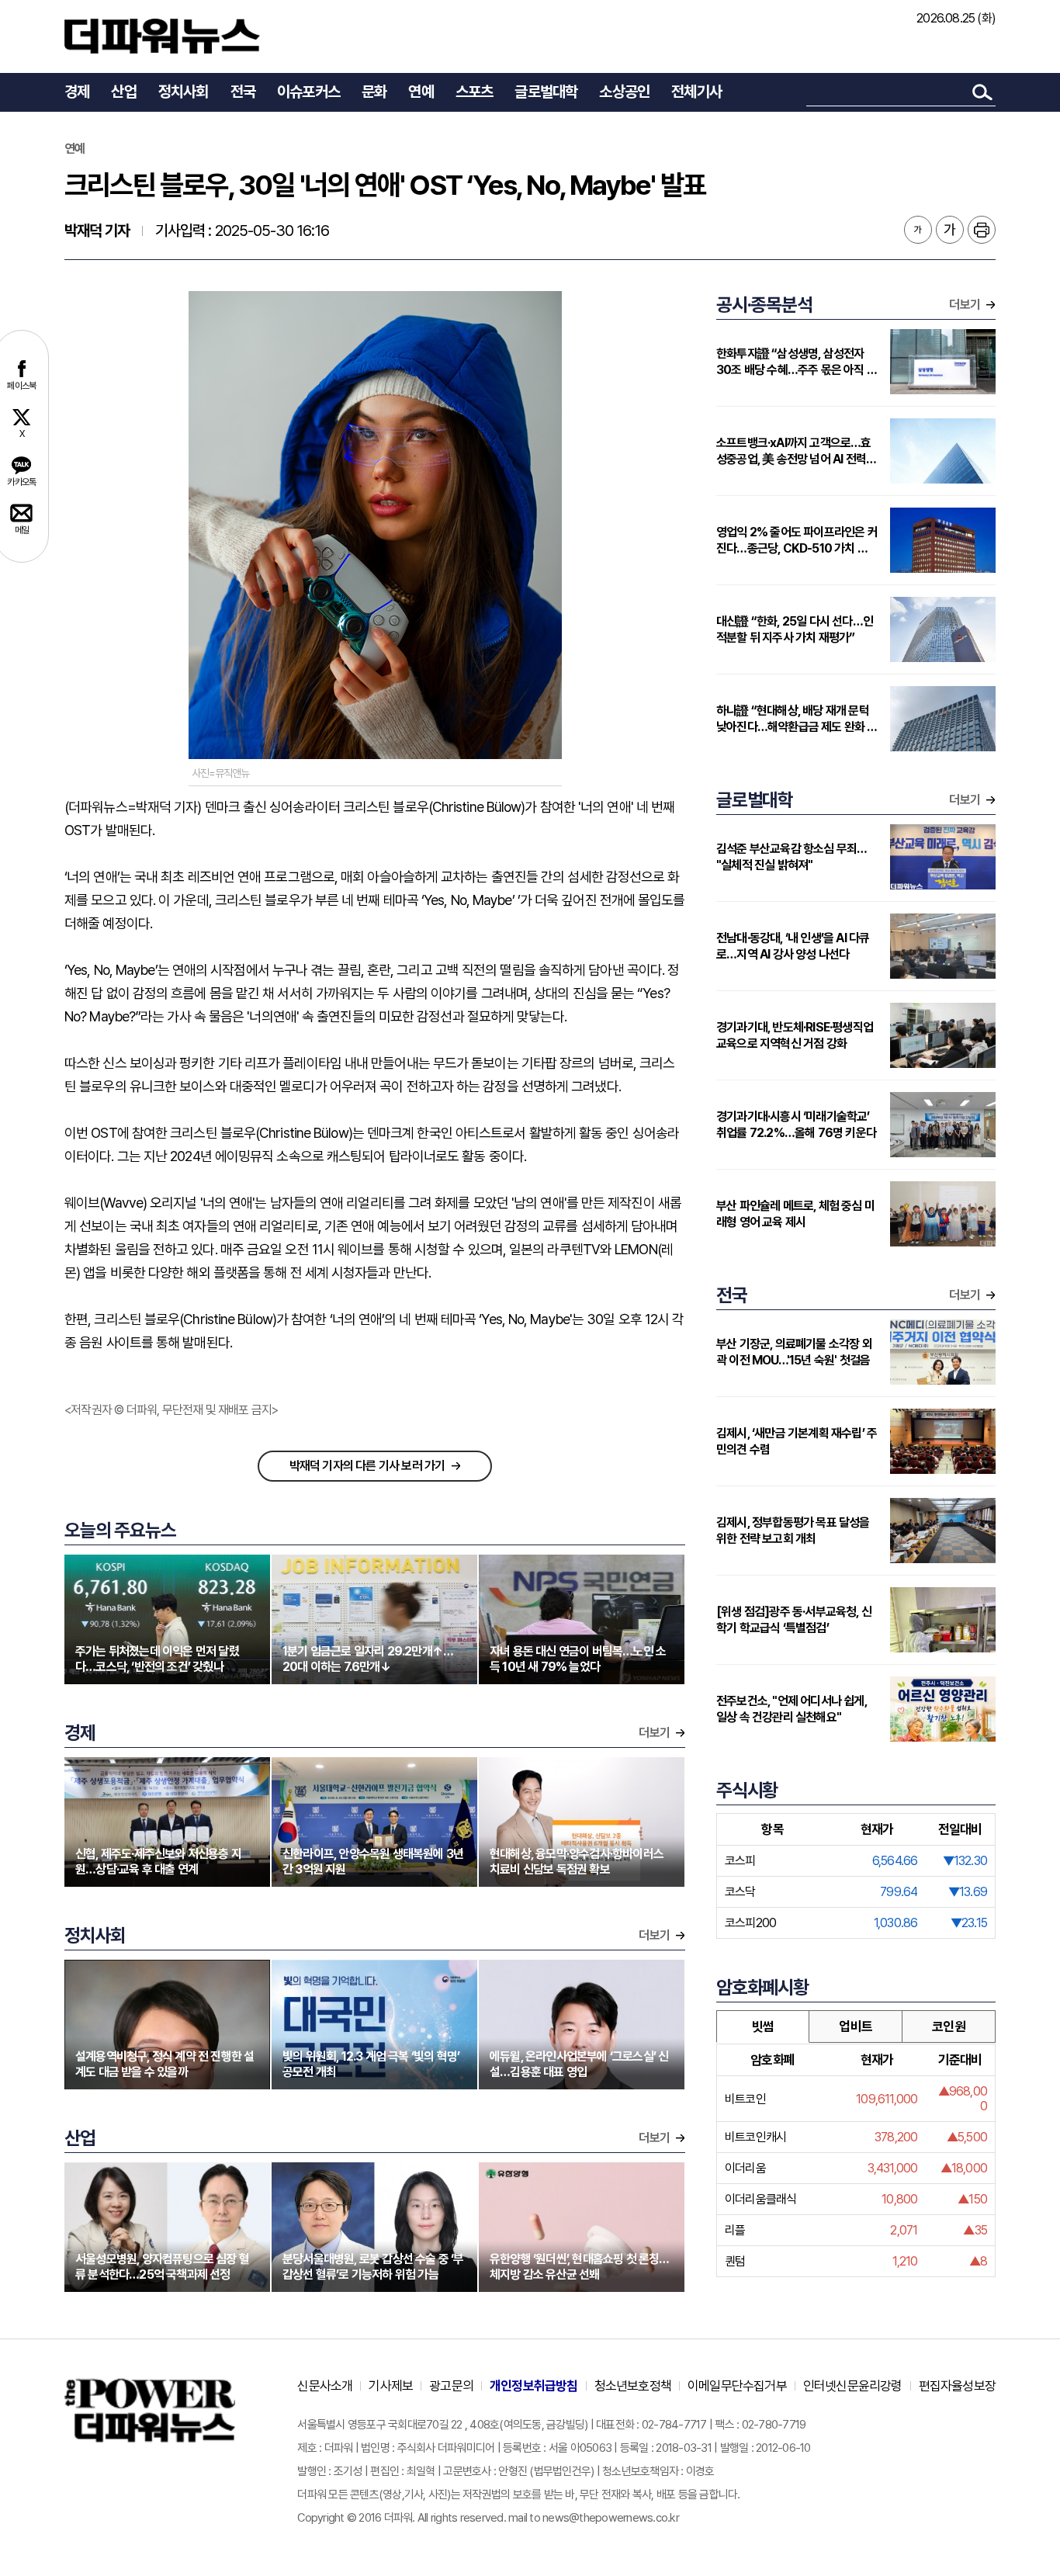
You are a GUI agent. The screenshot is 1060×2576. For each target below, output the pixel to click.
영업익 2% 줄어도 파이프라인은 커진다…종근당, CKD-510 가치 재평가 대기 (797, 541)
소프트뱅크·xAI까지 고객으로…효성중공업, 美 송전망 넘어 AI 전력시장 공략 (796, 451)
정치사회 (184, 92)
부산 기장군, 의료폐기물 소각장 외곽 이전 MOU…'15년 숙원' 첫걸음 (794, 1352)
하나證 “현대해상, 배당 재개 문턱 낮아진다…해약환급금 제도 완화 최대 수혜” (797, 719)
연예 (421, 92)
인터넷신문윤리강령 (853, 2386)
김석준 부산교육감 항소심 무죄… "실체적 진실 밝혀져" (791, 857)
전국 (243, 92)
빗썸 (763, 2026)
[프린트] (982, 230)
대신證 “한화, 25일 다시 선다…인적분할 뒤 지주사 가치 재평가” (795, 629)
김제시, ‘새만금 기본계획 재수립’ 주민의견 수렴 (797, 1441)
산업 (123, 92)
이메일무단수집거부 (737, 2386)
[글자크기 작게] (918, 230)
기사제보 (391, 2386)
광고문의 (451, 2386)
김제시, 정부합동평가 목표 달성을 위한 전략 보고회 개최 (793, 1531)
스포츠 (475, 92)
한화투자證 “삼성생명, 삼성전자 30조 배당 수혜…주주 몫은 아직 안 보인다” (797, 362)
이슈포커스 (308, 92)
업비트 (856, 2026)
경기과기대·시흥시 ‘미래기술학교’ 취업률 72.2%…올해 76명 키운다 (796, 1125)
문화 (374, 92)
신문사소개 (325, 2386)
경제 (77, 92)
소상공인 (624, 92)
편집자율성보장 (957, 2386)
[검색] (982, 92)
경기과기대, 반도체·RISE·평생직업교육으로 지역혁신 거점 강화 (795, 1035)
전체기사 (696, 92)
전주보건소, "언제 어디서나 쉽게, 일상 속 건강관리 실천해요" (792, 1709)
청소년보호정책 (633, 2386)
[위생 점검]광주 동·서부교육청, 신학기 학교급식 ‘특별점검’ (794, 1620)
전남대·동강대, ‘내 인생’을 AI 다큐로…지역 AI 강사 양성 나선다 (793, 946)
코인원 (949, 2026)
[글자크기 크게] (950, 230)
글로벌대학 (546, 92)
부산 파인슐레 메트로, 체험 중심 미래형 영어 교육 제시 (795, 1214)
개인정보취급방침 (534, 2386)
